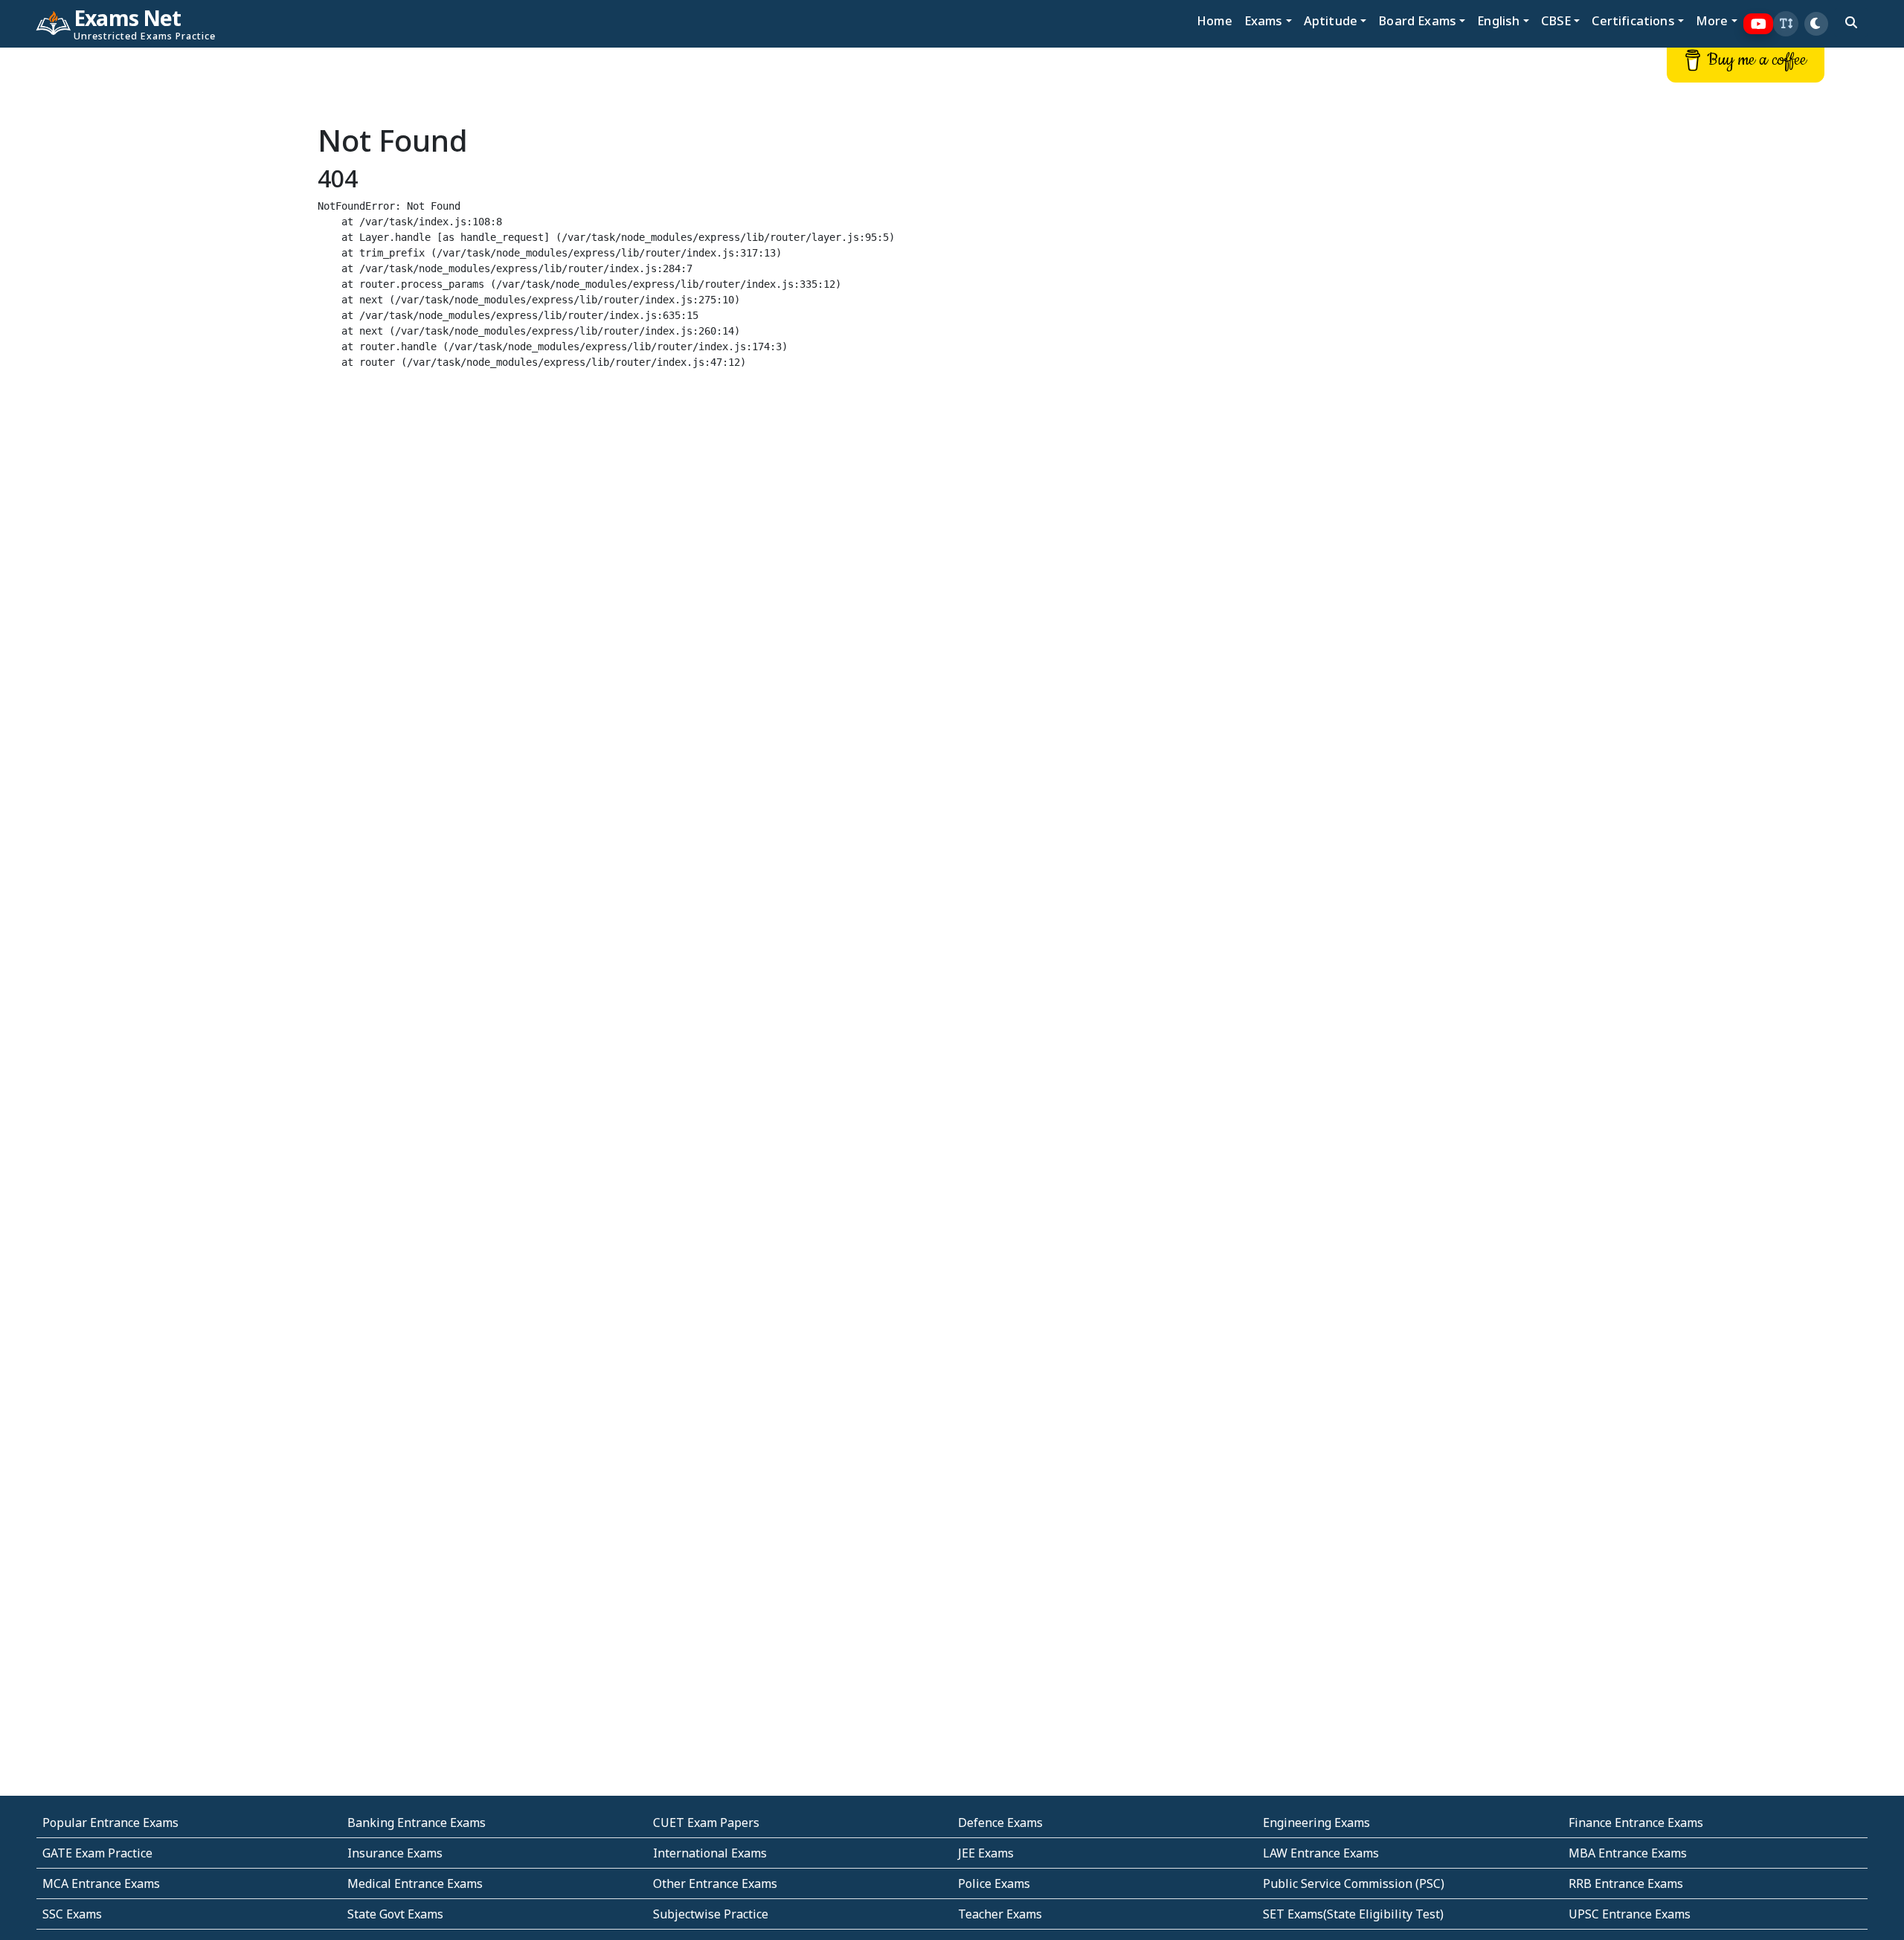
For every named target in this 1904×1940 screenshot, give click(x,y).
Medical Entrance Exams (415, 1883)
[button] (1786, 24)
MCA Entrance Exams (101, 1883)
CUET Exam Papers (706, 1823)
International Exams (710, 1853)
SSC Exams (72, 1914)
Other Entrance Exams (715, 1883)
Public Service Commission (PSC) (1354, 1883)
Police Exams (994, 1883)
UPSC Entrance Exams (1630, 1914)
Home (1215, 20)
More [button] (1712, 20)
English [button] (1498, 20)
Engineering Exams (1316, 1823)
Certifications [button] (1633, 20)
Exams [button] (1264, 20)
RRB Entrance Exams (1626, 1883)
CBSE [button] (1556, 20)
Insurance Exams (395, 1853)
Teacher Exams (1000, 1914)
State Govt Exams (395, 1914)
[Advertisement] (158, 273)
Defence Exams (1000, 1823)
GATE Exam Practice (97, 1853)
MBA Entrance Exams (1628, 1853)
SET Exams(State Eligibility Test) (1353, 1914)
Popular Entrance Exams (110, 1823)
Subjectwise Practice (711, 1914)
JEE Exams (986, 1853)
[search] (1851, 22)
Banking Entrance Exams (416, 1823)
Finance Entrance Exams (1636, 1823)
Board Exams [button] (1417, 20)
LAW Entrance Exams (1321, 1853)
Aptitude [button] (1331, 20)
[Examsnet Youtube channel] (1759, 24)
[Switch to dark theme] (1816, 24)
